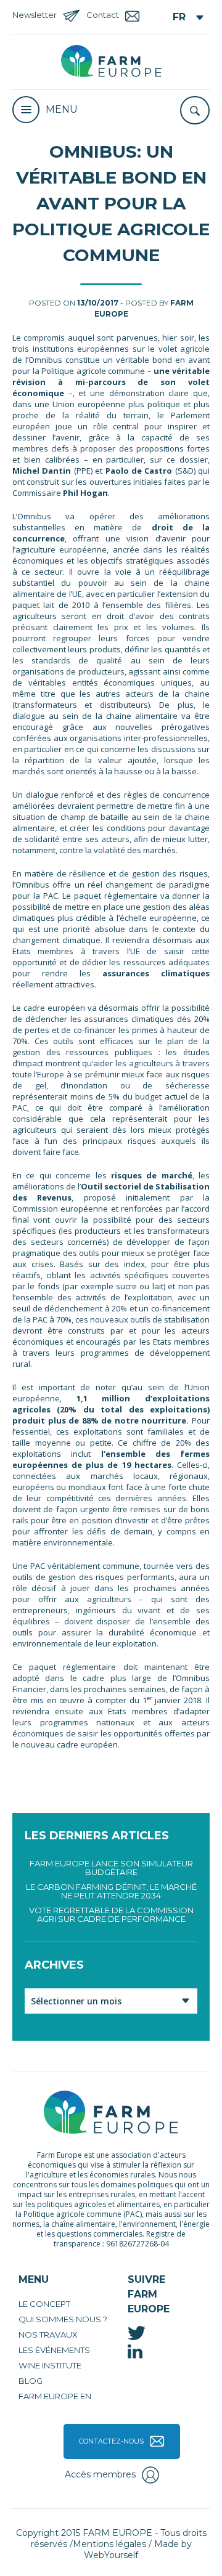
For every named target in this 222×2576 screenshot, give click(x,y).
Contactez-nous (111, 2441)
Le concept (44, 2304)
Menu (62, 109)
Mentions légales (109, 2544)
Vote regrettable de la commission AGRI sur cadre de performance (111, 1914)
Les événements (54, 2350)
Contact (103, 15)
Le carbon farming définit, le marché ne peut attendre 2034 (111, 1891)
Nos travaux (48, 2335)
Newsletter (35, 15)
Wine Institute (50, 2365)
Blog (31, 2381)
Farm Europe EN (55, 2396)
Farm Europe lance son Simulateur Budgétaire (111, 1868)
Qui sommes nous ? (63, 2319)
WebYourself (111, 2555)
